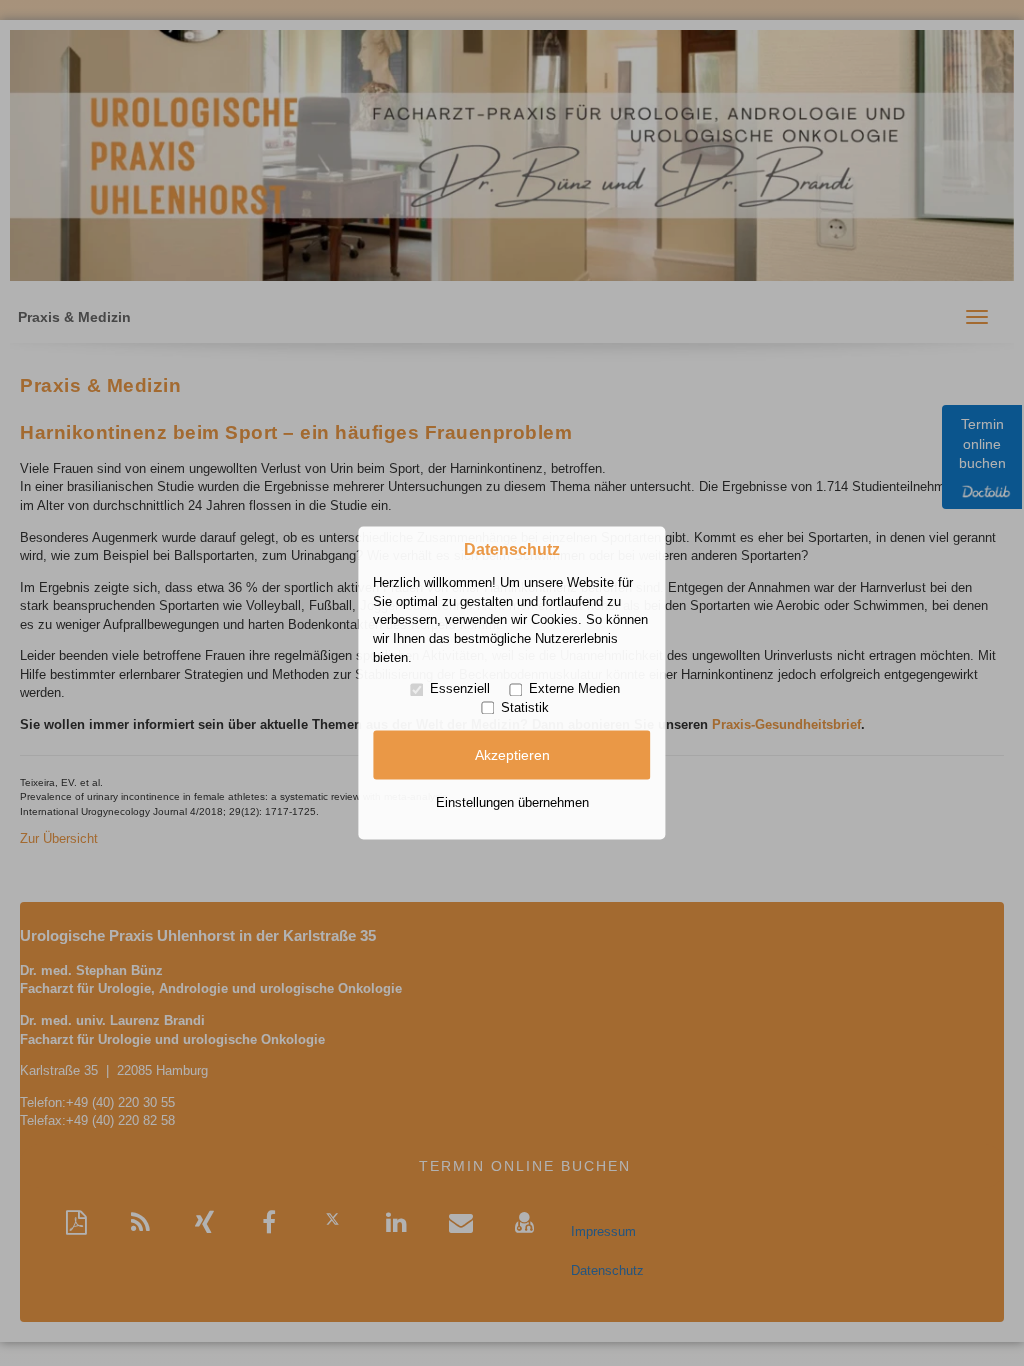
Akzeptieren (512, 755)
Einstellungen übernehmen (512, 802)
